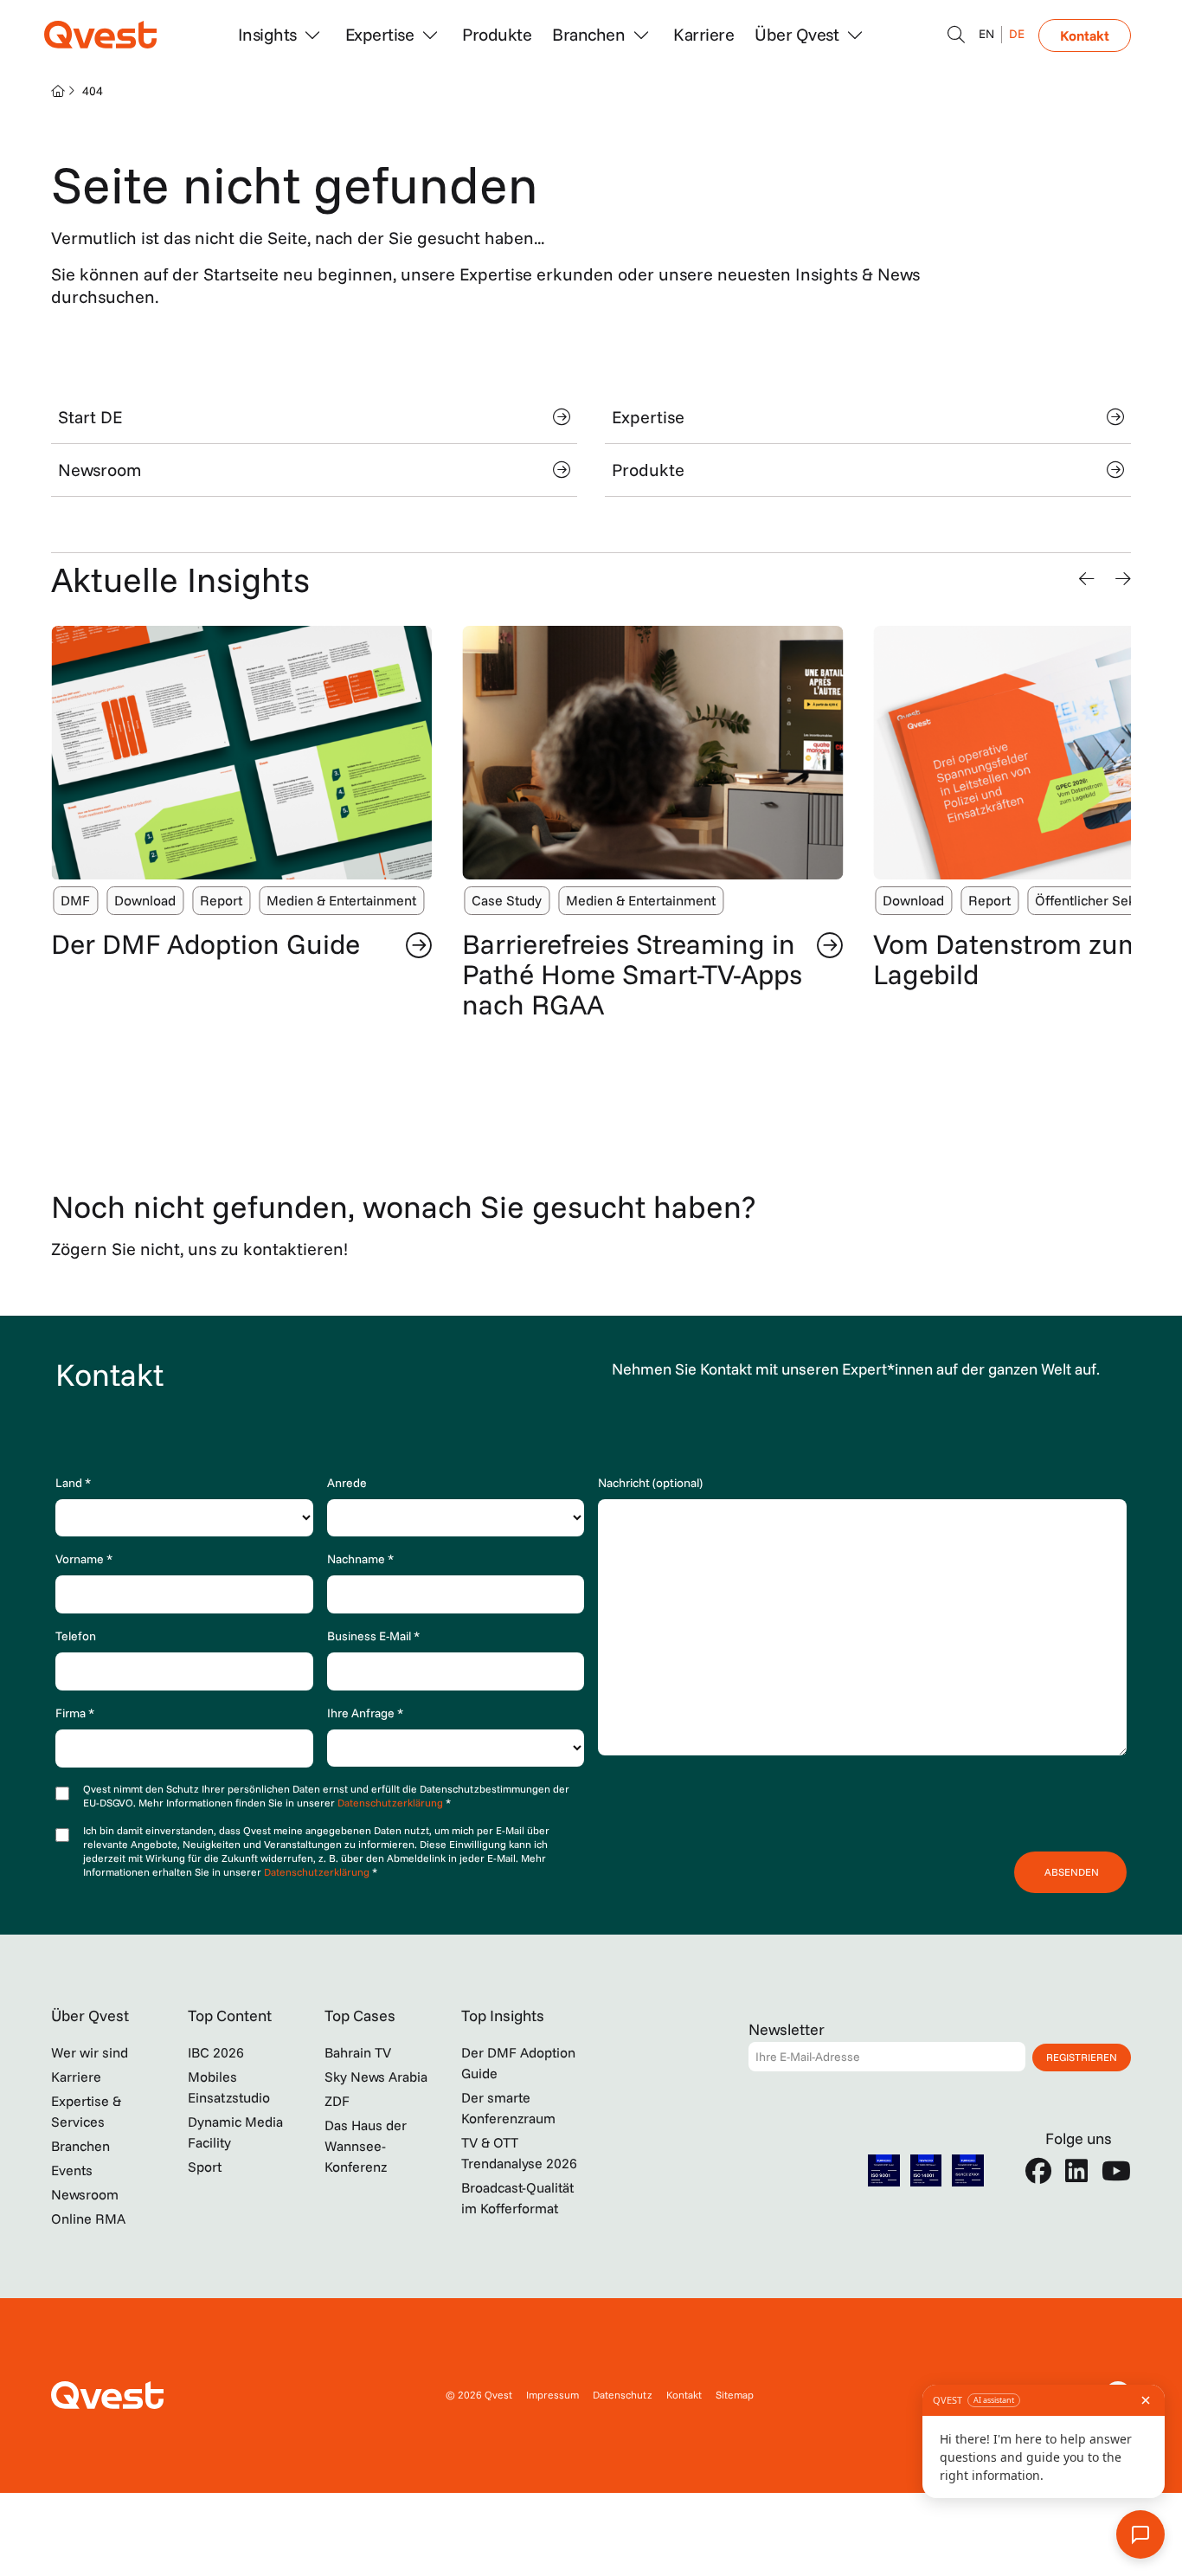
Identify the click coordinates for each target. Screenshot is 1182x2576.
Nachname (360, 1559)
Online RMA (88, 2219)
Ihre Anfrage (365, 1713)
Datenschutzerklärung (392, 1803)
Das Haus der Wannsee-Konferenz (366, 2146)
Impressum (552, 2395)
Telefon (76, 1636)
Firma (75, 1713)
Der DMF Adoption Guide (206, 943)
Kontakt (1085, 35)
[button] (1087, 579)
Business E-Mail (373, 1636)
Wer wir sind (90, 2052)
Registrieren (1082, 2057)
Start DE (90, 417)
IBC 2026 (216, 2052)
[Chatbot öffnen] (956, 35)
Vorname (84, 1559)
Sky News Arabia (376, 2077)
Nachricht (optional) (650, 1483)
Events (72, 2170)
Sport (205, 2167)
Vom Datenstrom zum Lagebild (1008, 959)
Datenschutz (623, 2395)
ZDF (337, 2101)
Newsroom (100, 470)
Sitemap (735, 2395)
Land (73, 1483)
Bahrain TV (358, 2052)
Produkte (497, 34)
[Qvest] (100, 35)
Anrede (347, 1483)
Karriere (703, 34)
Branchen (80, 2146)
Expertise (648, 417)
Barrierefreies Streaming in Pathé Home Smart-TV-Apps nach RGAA (632, 974)
